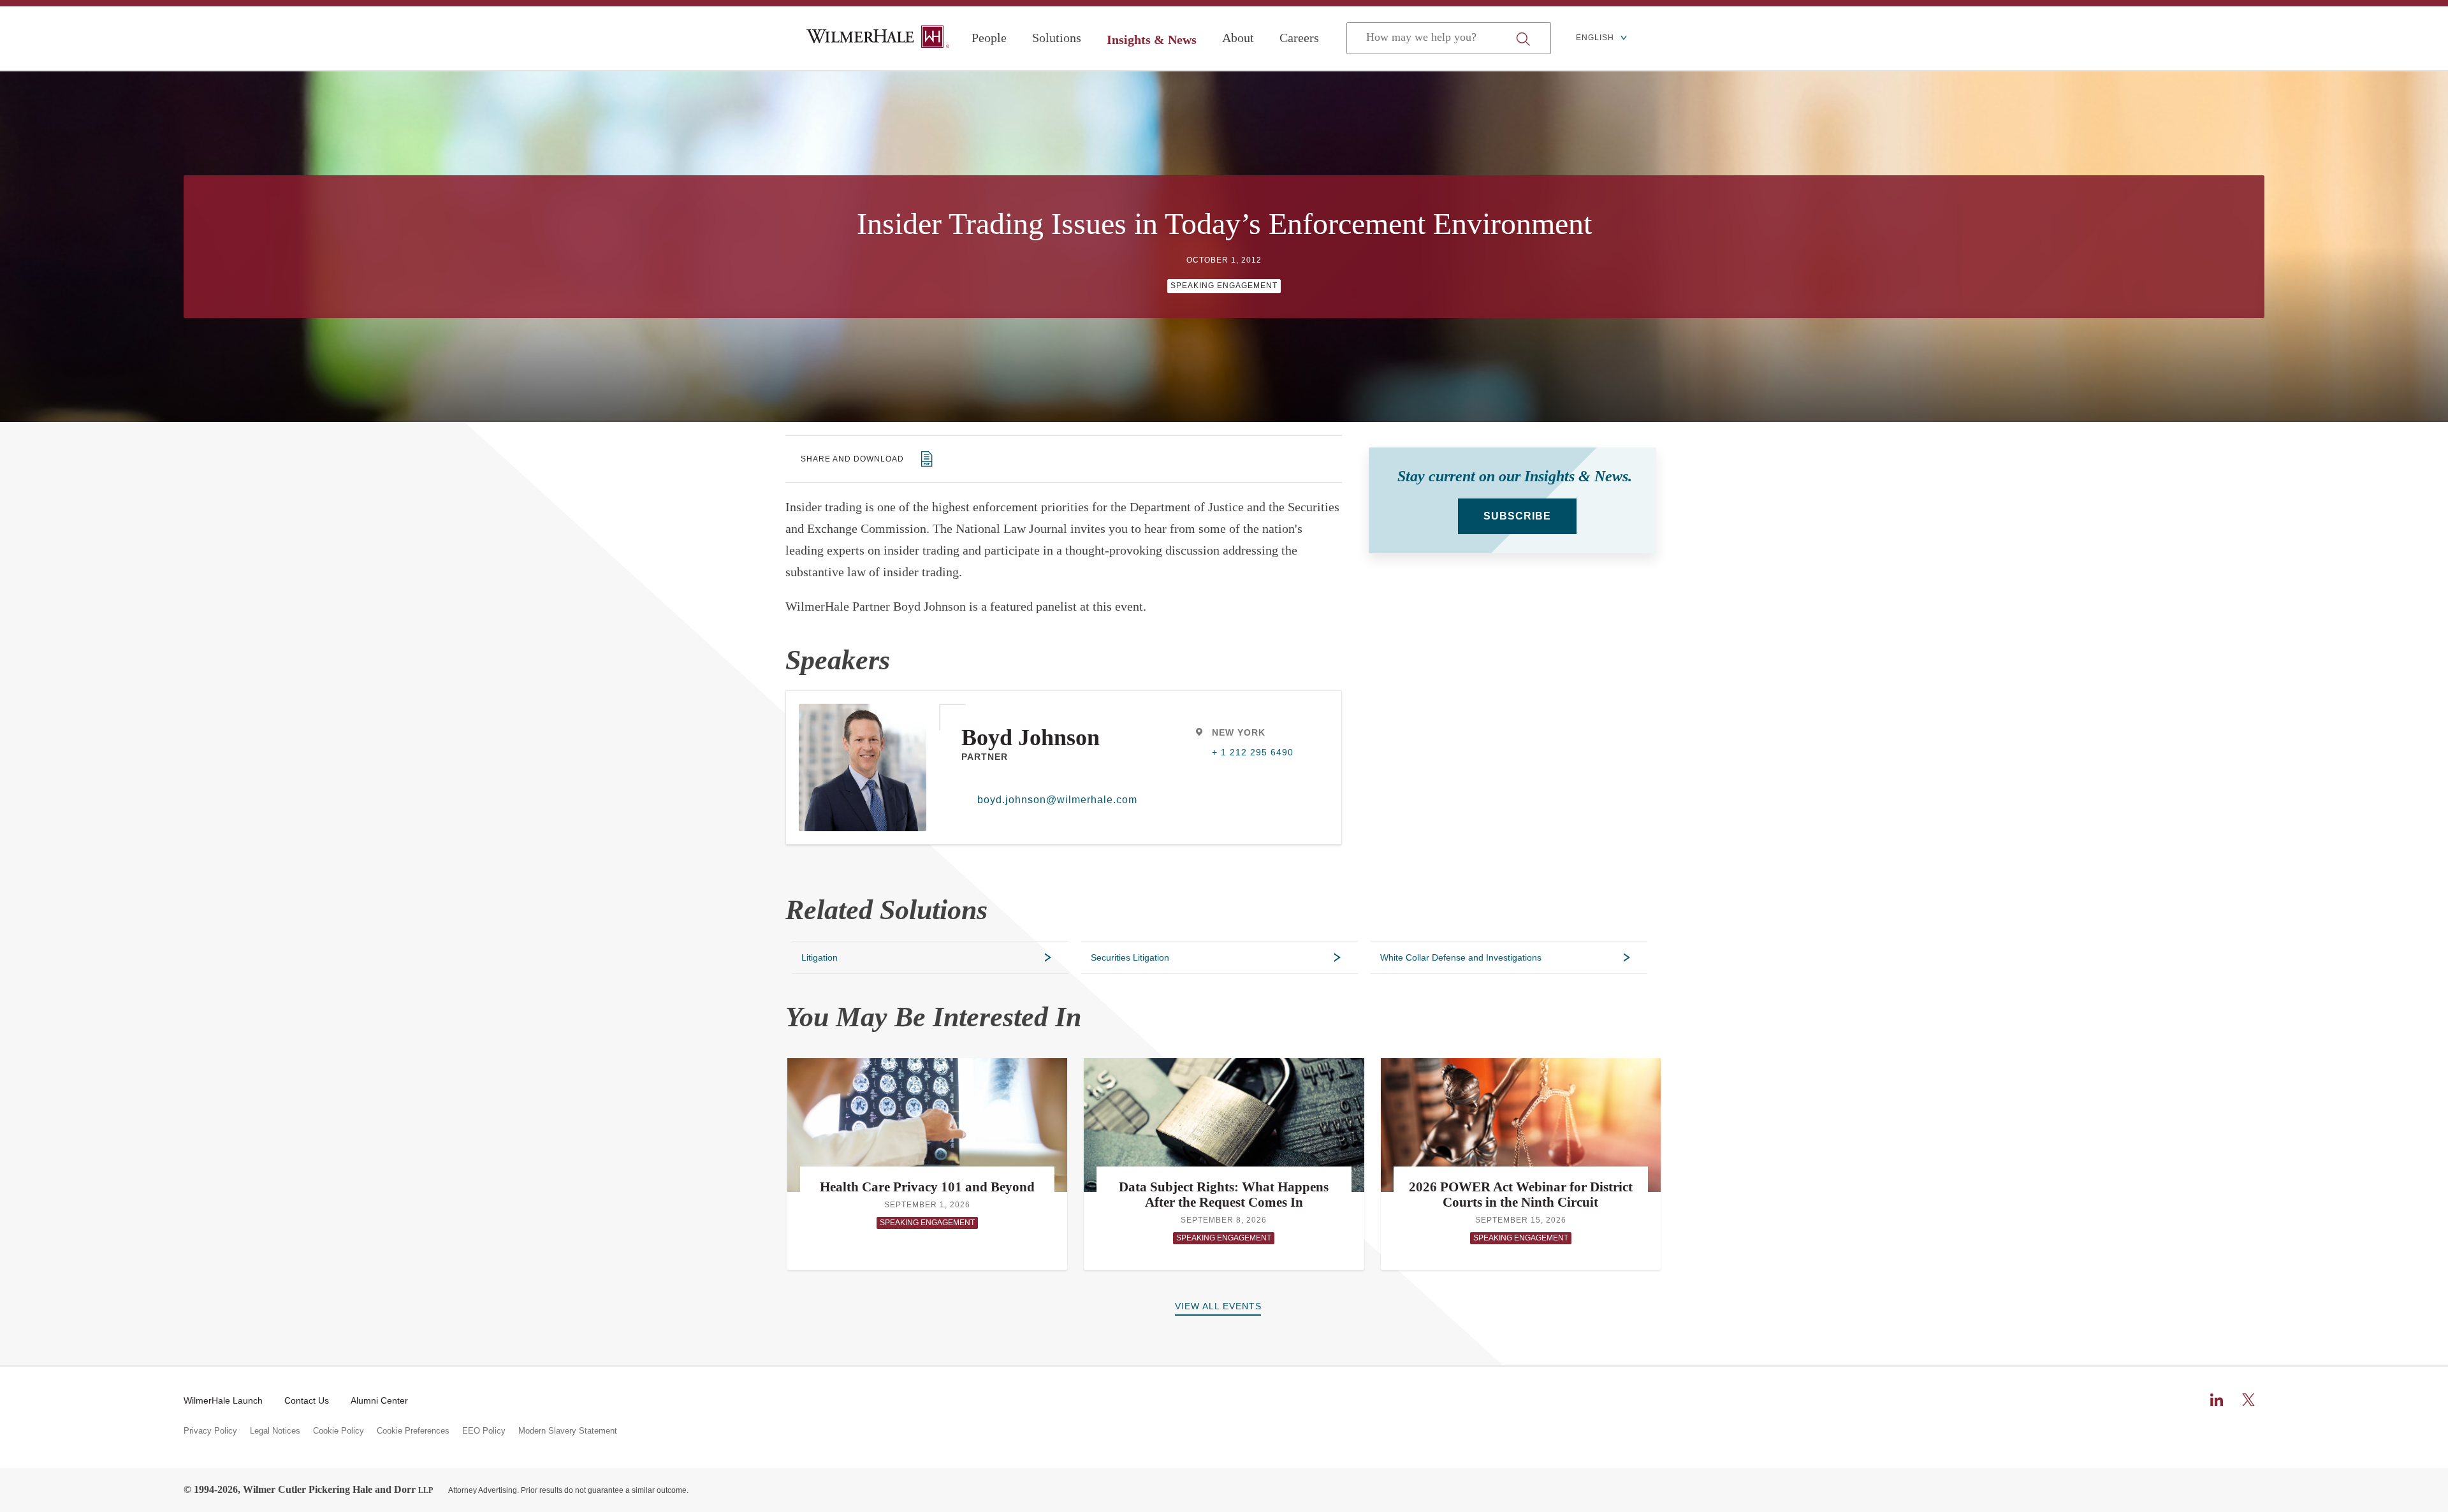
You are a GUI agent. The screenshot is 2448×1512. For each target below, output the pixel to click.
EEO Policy (484, 1431)
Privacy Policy (210, 1431)
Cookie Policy (339, 1431)
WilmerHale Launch (223, 1400)
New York (1239, 732)
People (989, 38)
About (1238, 38)
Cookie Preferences (413, 1431)
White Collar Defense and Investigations (1461, 957)
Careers (1299, 38)
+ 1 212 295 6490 (1253, 752)
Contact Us (307, 1400)
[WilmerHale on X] (2248, 1400)
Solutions (1057, 38)
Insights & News (1152, 40)
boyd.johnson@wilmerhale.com (1053, 800)
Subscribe (1517, 516)
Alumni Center (379, 1400)
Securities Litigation (1130, 957)
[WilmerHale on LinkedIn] (2217, 1400)
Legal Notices (275, 1431)
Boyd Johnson (1031, 738)
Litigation (820, 957)
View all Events (1218, 1306)
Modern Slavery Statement (568, 1431)
